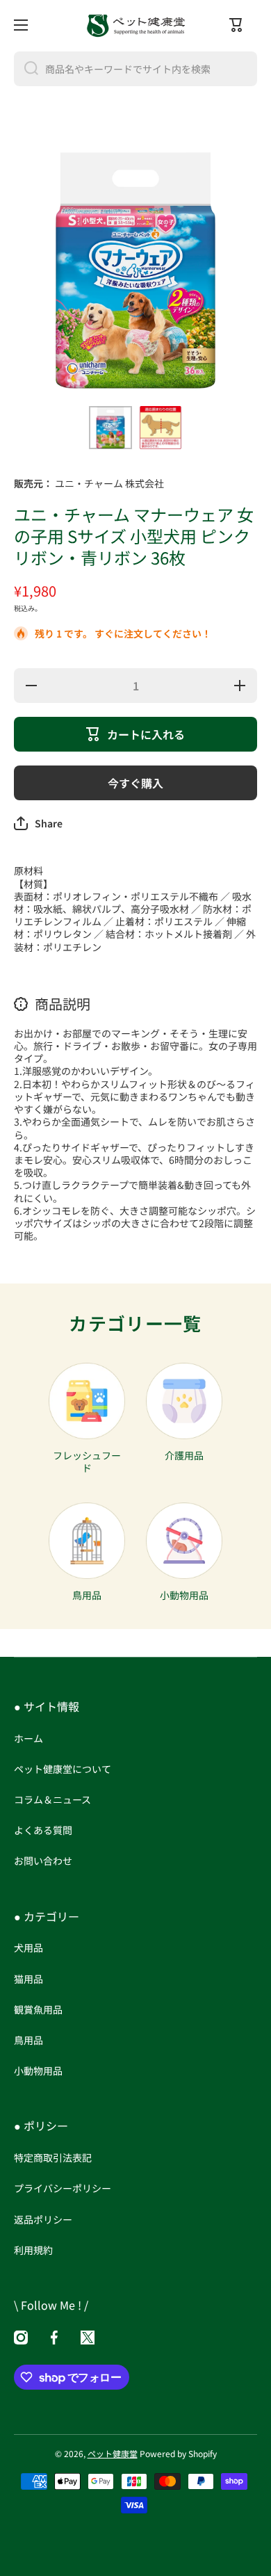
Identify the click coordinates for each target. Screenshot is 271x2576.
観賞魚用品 (38, 2009)
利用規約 (33, 2250)
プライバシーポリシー (63, 2188)
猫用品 (28, 1979)
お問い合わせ (43, 1860)
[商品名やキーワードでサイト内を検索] (26, 69)
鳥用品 (28, 2040)
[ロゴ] (135, 25)
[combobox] (135, 69)
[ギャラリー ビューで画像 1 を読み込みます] (110, 428)
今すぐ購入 (135, 783)
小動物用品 (38, 2070)
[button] (38, 823)
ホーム (28, 1738)
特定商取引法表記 (53, 2157)
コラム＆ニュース (52, 1799)
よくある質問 (43, 1830)
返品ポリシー (43, 2219)
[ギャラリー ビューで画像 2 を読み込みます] (161, 428)
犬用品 (28, 1947)
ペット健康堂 (113, 2453)
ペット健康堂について (63, 1769)
